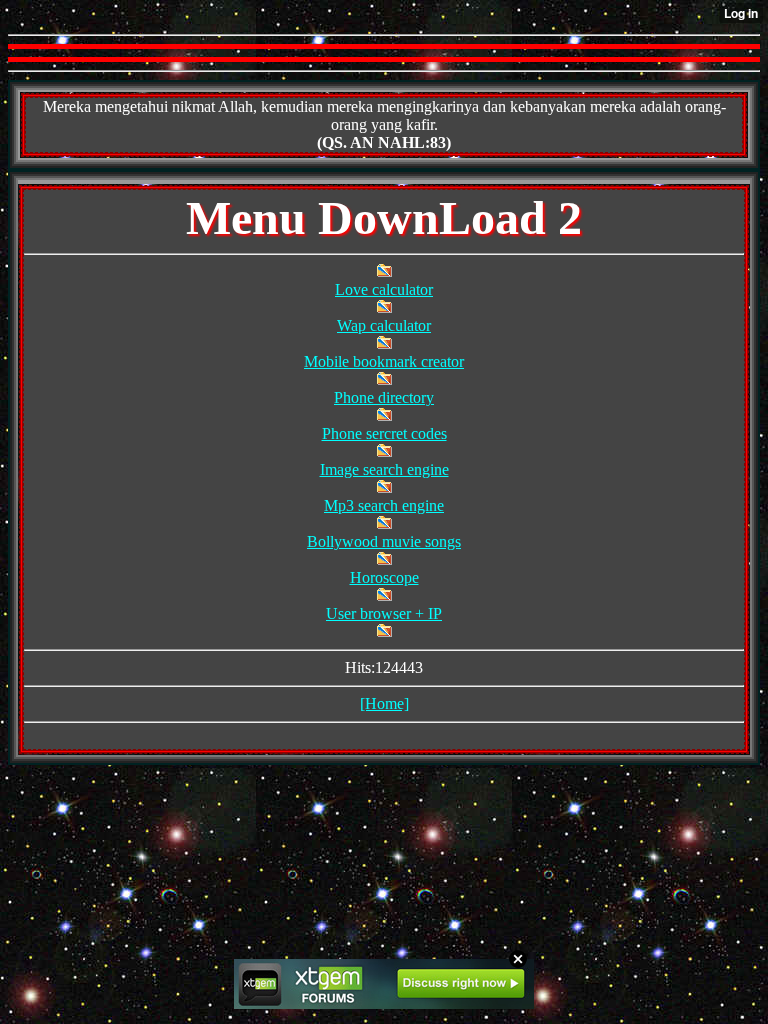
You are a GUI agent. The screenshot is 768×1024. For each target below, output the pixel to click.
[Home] (384, 703)
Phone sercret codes (384, 433)
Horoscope (384, 577)
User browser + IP (384, 613)
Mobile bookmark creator (384, 361)
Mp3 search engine (384, 505)
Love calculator (384, 289)
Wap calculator (384, 325)
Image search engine (384, 469)
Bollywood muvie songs (384, 541)
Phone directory (384, 397)
